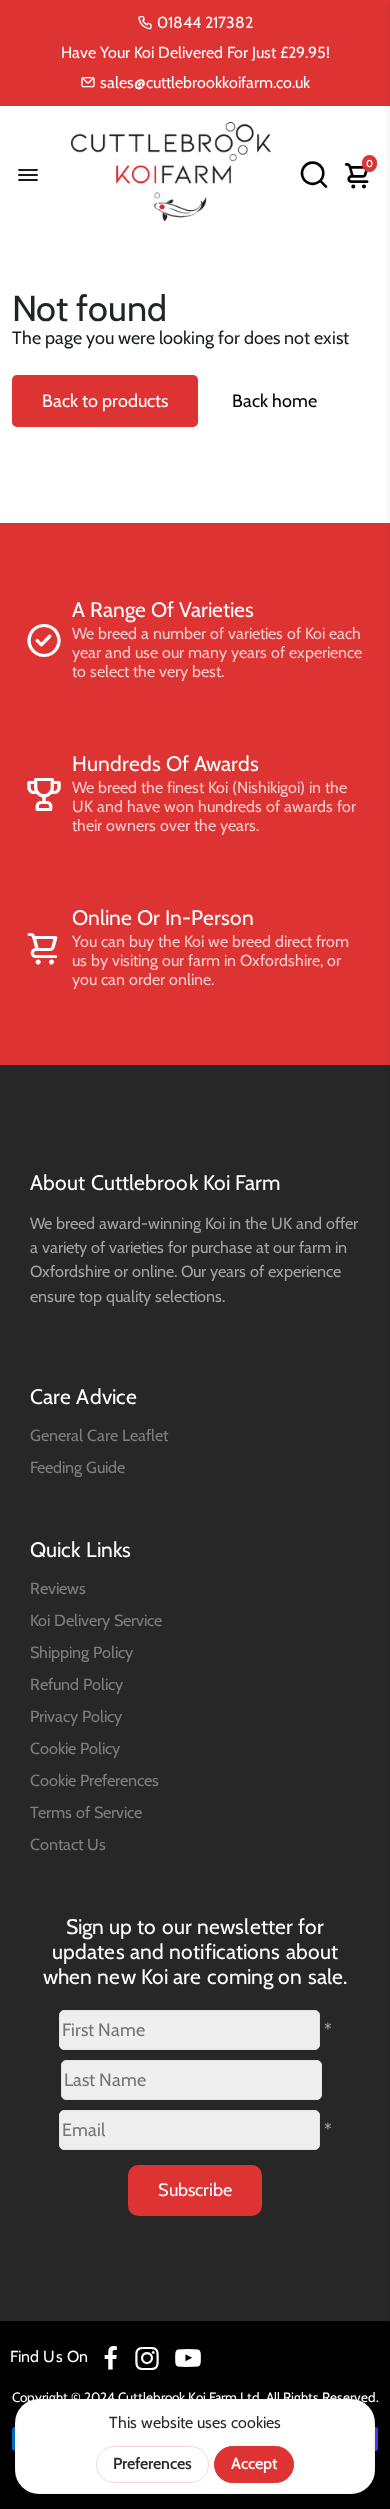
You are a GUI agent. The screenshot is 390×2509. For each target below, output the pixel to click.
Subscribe (195, 2190)
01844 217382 (203, 22)
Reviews (58, 1588)
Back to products (105, 401)
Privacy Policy (76, 1716)
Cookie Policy (75, 1748)
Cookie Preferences (94, 1780)
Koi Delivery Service (96, 1620)
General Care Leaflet (99, 1435)
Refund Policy (76, 1684)
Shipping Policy (81, 1652)
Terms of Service (86, 1812)
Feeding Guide (77, 1467)
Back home (274, 401)
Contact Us (68, 1844)
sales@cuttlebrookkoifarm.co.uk (203, 82)
